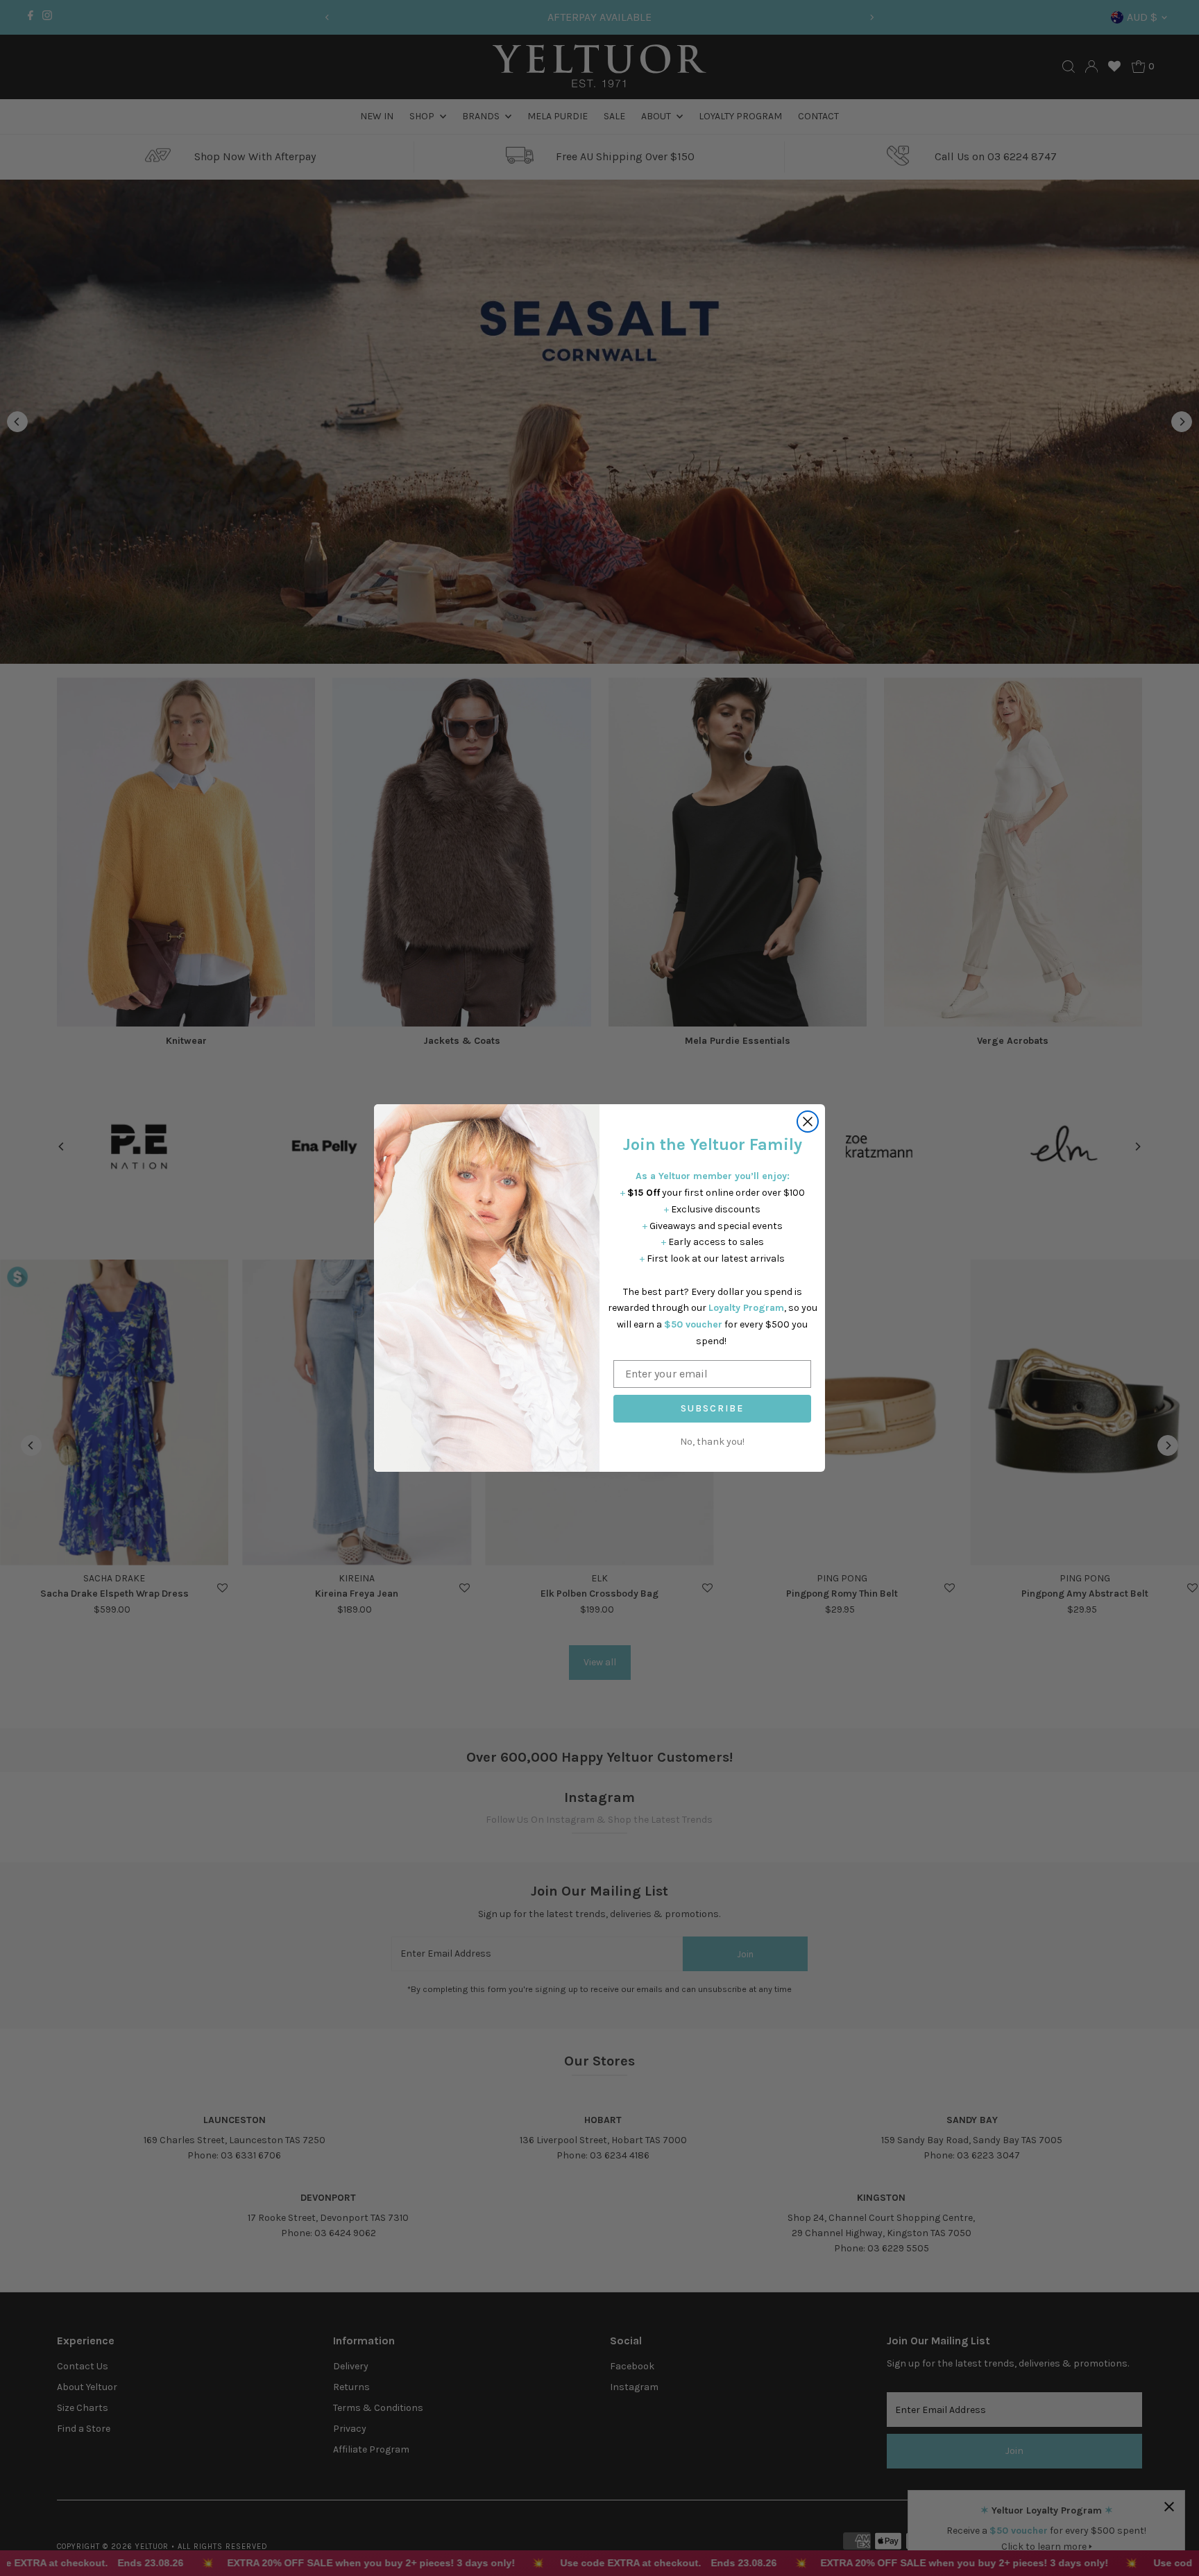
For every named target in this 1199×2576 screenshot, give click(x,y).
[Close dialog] (808, 1122)
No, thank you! (712, 1442)
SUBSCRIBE (712, 1408)
